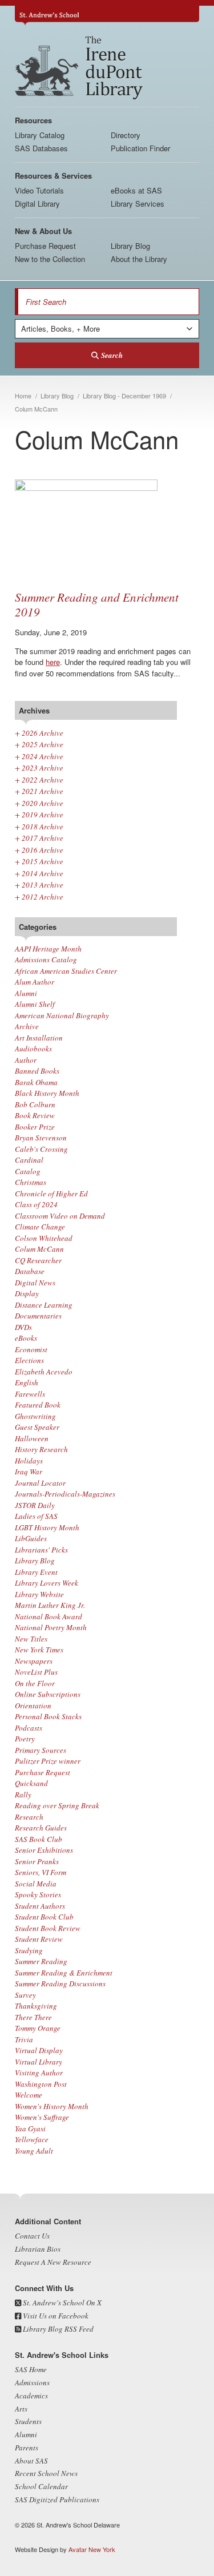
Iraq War (29, 1472)
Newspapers (34, 1661)
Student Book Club (44, 1917)
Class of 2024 (36, 1204)
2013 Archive (39, 885)
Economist (31, 1349)
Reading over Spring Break (57, 1805)
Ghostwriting (35, 1416)
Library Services (138, 203)
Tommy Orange (38, 2028)
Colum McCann (39, 1249)
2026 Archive (39, 733)
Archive (27, 1026)
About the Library (139, 259)
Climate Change (40, 1227)
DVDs (23, 1327)
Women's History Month (52, 2106)
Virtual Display (39, 2050)
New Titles (31, 1639)
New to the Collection (50, 259)
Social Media (36, 1884)
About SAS (31, 2461)
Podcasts (29, 1728)
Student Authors (40, 1906)
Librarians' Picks (41, 1550)
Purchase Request (45, 246)
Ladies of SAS (36, 1516)
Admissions (32, 2383)
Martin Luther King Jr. (50, 1605)
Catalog (28, 1171)
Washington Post (41, 2084)
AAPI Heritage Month (48, 949)
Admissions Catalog (46, 960)
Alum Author (35, 982)
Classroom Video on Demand (60, 1216)
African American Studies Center (66, 971)
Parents (27, 2448)
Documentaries (38, 1316)
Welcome (29, 2095)
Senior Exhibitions (44, 1850)
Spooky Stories (38, 1894)
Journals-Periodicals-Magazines (65, 1494)
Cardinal (29, 1160)
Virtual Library (39, 2062)
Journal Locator (40, 1483)
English (27, 1382)
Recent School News (46, 2473)
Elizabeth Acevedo (44, 1372)
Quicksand (31, 1783)
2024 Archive (39, 756)
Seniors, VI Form (41, 1872)
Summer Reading (41, 1961)
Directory (126, 135)
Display (27, 1293)
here (53, 662)
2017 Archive (39, 838)
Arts (21, 2409)
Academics (31, 2396)
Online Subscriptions (48, 1694)
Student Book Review (48, 1928)
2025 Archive (39, 744)
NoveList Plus (36, 1672)
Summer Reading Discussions (60, 1984)
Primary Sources (41, 1750)
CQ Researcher (38, 1260)
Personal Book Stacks (48, 1716)
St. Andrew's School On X (61, 2303)
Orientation (33, 1706)
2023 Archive (39, 768)
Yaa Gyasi (30, 2128)
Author (26, 1060)
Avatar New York (92, 2549)
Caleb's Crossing (41, 1149)
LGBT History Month (47, 1527)
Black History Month (47, 1093)
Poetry (25, 1739)
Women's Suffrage (42, 2117)
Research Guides (41, 1828)
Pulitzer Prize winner (48, 1761)
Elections (29, 1360)
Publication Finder (140, 148)
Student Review (39, 1939)
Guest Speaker (37, 1427)
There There (33, 2017)
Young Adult (34, 2151)
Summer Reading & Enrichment (64, 1973)
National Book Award (49, 1616)
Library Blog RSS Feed (57, 2329)
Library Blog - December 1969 (124, 396)
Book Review (35, 1115)
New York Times (39, 1650)
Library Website (39, 1594)
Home (23, 396)
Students (28, 2421)
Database (30, 1271)
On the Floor (35, 1683)
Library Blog (130, 246)
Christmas (31, 1182)
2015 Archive (39, 861)
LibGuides (31, 1538)
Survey (25, 1995)
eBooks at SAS (136, 190)
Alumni (26, 993)
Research (29, 1817)
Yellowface (32, 2139)
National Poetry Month (51, 1627)
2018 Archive (39, 827)
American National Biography (62, 1015)
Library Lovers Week (47, 1583)
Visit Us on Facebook (55, 2316)
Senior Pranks (37, 1861)
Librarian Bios (38, 2249)
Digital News (35, 1283)
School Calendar (41, 2486)
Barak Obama (36, 1082)
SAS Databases (41, 148)
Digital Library (37, 203)
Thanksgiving (36, 2006)
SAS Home (31, 2369)
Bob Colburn (35, 1104)
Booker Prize (35, 1127)
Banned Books (37, 1071)
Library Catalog (40, 135)
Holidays (29, 1461)
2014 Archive (39, 873)
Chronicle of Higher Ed (51, 1194)
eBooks (26, 1338)
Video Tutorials (39, 190)
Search (112, 355)
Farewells (30, 1394)
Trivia (24, 2039)
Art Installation (39, 1038)
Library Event (36, 1572)
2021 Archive (39, 791)
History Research (41, 1449)
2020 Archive (39, 803)
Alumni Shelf (35, 1004)
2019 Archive (39, 815)
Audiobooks (33, 1049)
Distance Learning (44, 1305)
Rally (23, 1795)
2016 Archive (39, 850)
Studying (29, 1950)
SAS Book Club (39, 1839)
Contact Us (32, 2236)
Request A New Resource (53, 2262)
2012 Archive (39, 897)
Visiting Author (39, 2073)
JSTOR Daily (35, 1505)
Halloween (32, 1438)
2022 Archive (39, 780)
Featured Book (38, 1405)
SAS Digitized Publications (57, 2500)
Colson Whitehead (44, 1238)
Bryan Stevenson (41, 1138)
